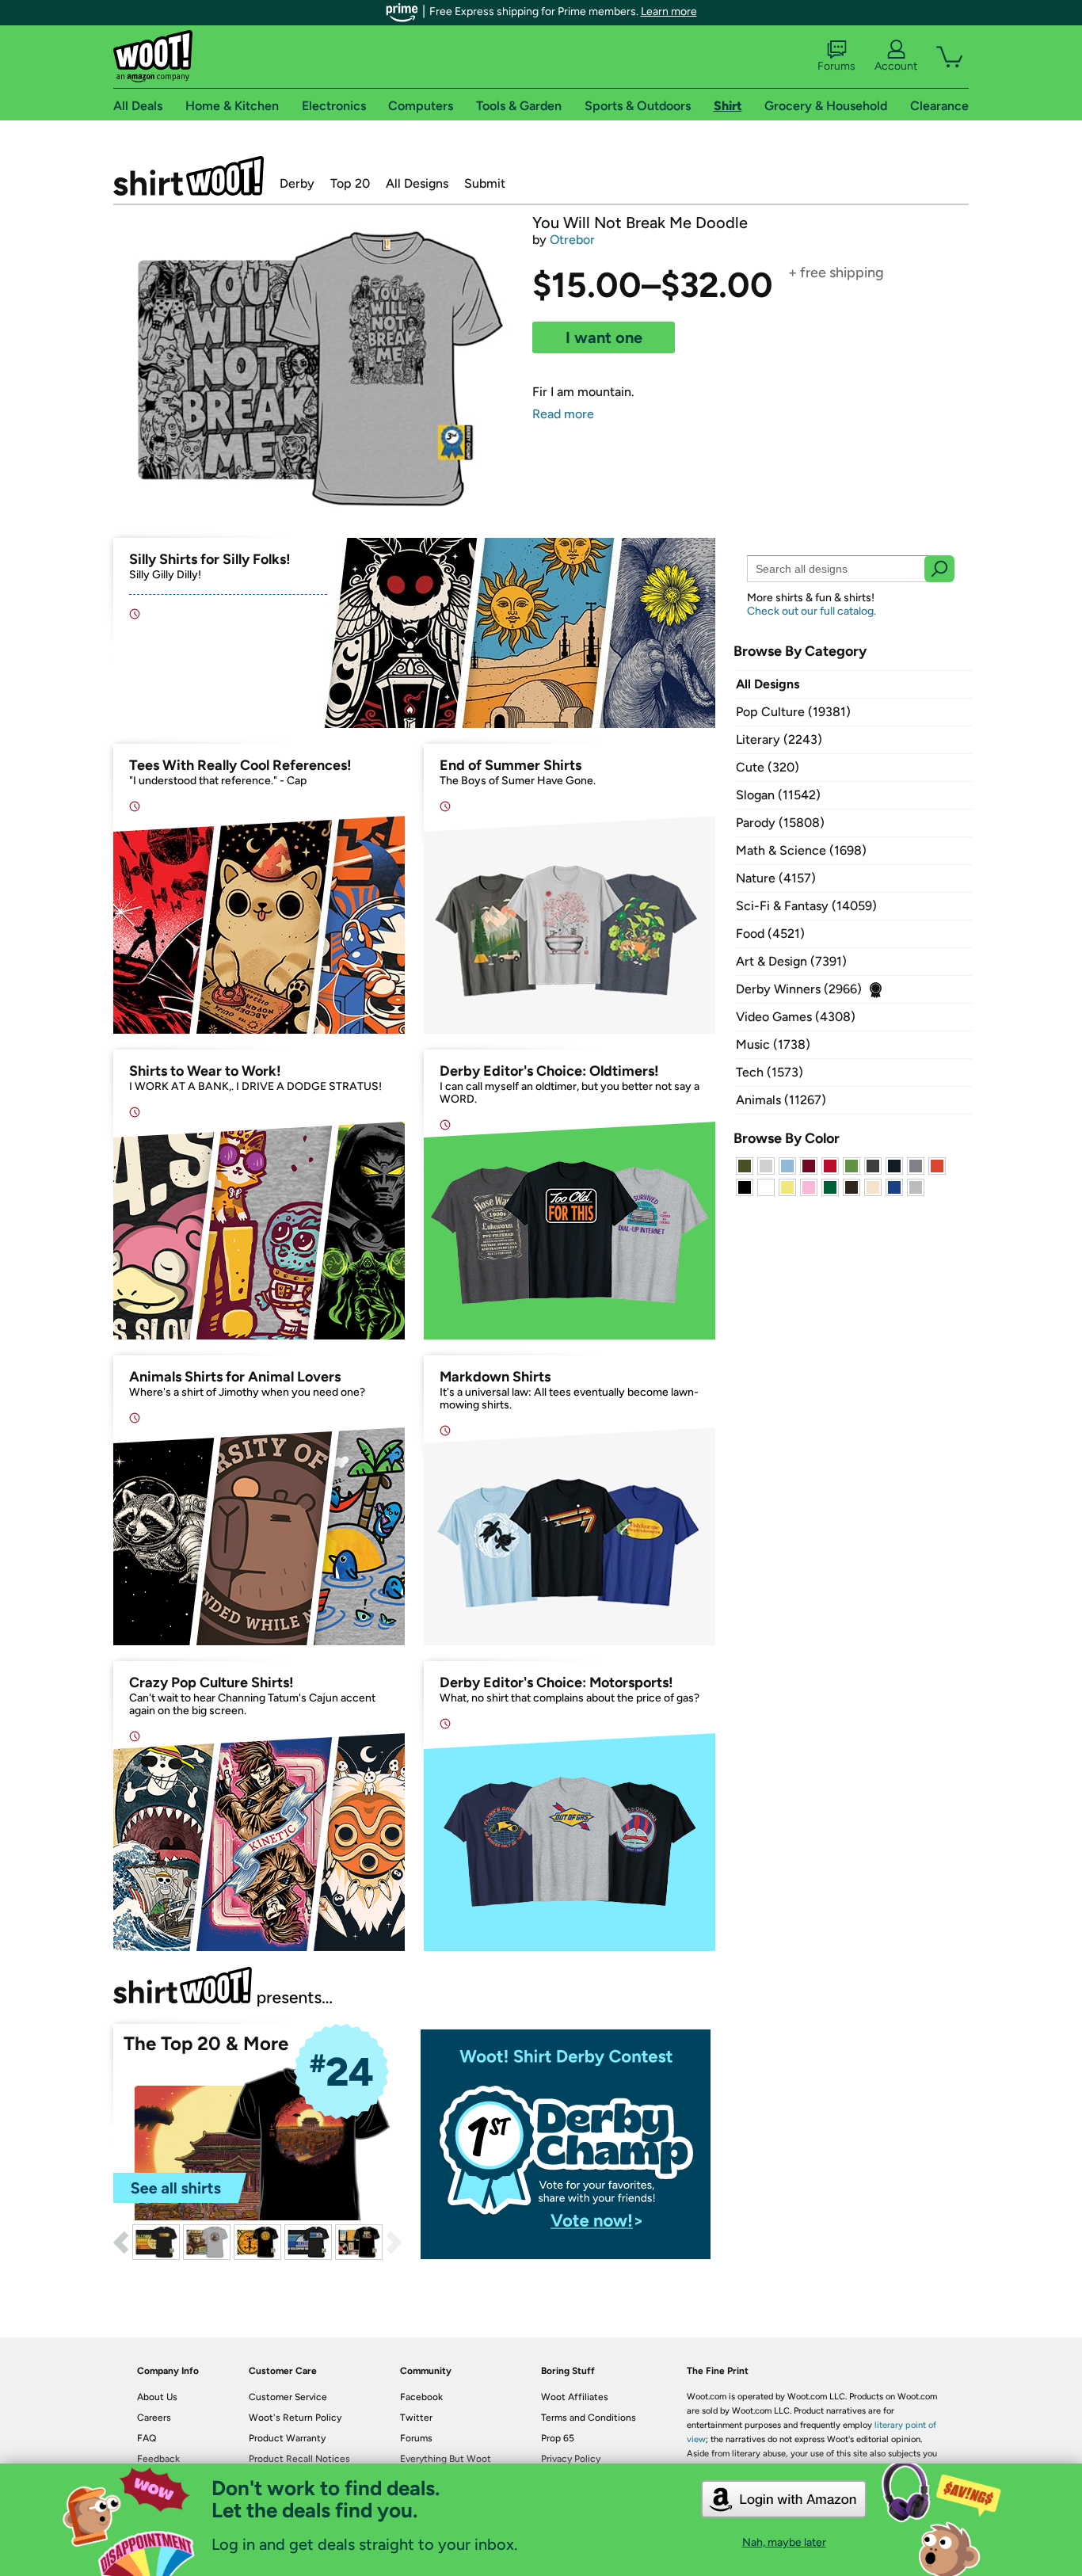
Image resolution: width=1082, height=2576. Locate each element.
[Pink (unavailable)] (809, 1187)
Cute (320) (768, 767)
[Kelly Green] (830, 1187)
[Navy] (894, 1166)
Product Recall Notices (299, 2459)
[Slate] (916, 1166)
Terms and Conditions (589, 2418)
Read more (563, 414)
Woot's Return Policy (295, 2418)
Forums (836, 66)
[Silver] (766, 1166)
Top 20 (350, 183)
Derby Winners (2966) (799, 989)
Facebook (421, 2397)
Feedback (158, 2459)
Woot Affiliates (575, 2397)
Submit (485, 183)
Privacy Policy (571, 2459)
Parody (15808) (780, 823)
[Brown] (852, 1187)
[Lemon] (787, 1187)
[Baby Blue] (787, 1166)
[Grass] (852, 1166)
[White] (766, 1187)
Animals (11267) (781, 1100)
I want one (604, 337)
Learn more (669, 11)
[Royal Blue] (894, 1187)
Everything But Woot (446, 2459)
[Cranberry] (809, 1166)
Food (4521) (770, 934)
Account (896, 66)
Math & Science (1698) (801, 850)
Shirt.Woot (189, 176)
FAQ (147, 2438)
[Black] (745, 1187)
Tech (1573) (770, 1072)
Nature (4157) (776, 878)
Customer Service (288, 2397)
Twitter (416, 2418)
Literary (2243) (779, 739)
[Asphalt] (873, 1166)
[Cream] (873, 1187)
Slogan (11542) (778, 795)
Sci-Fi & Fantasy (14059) (806, 906)
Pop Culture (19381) (793, 712)
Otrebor (572, 240)
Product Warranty (287, 2438)
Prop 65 (558, 2438)
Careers (154, 2418)
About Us (157, 2397)
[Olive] (745, 1166)
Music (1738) (773, 1044)
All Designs (417, 183)
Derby (297, 183)
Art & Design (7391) (791, 961)
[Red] (830, 1166)
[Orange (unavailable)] (937, 1166)
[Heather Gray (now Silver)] (916, 1187)
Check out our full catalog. (811, 611)
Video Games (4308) (796, 1017)
